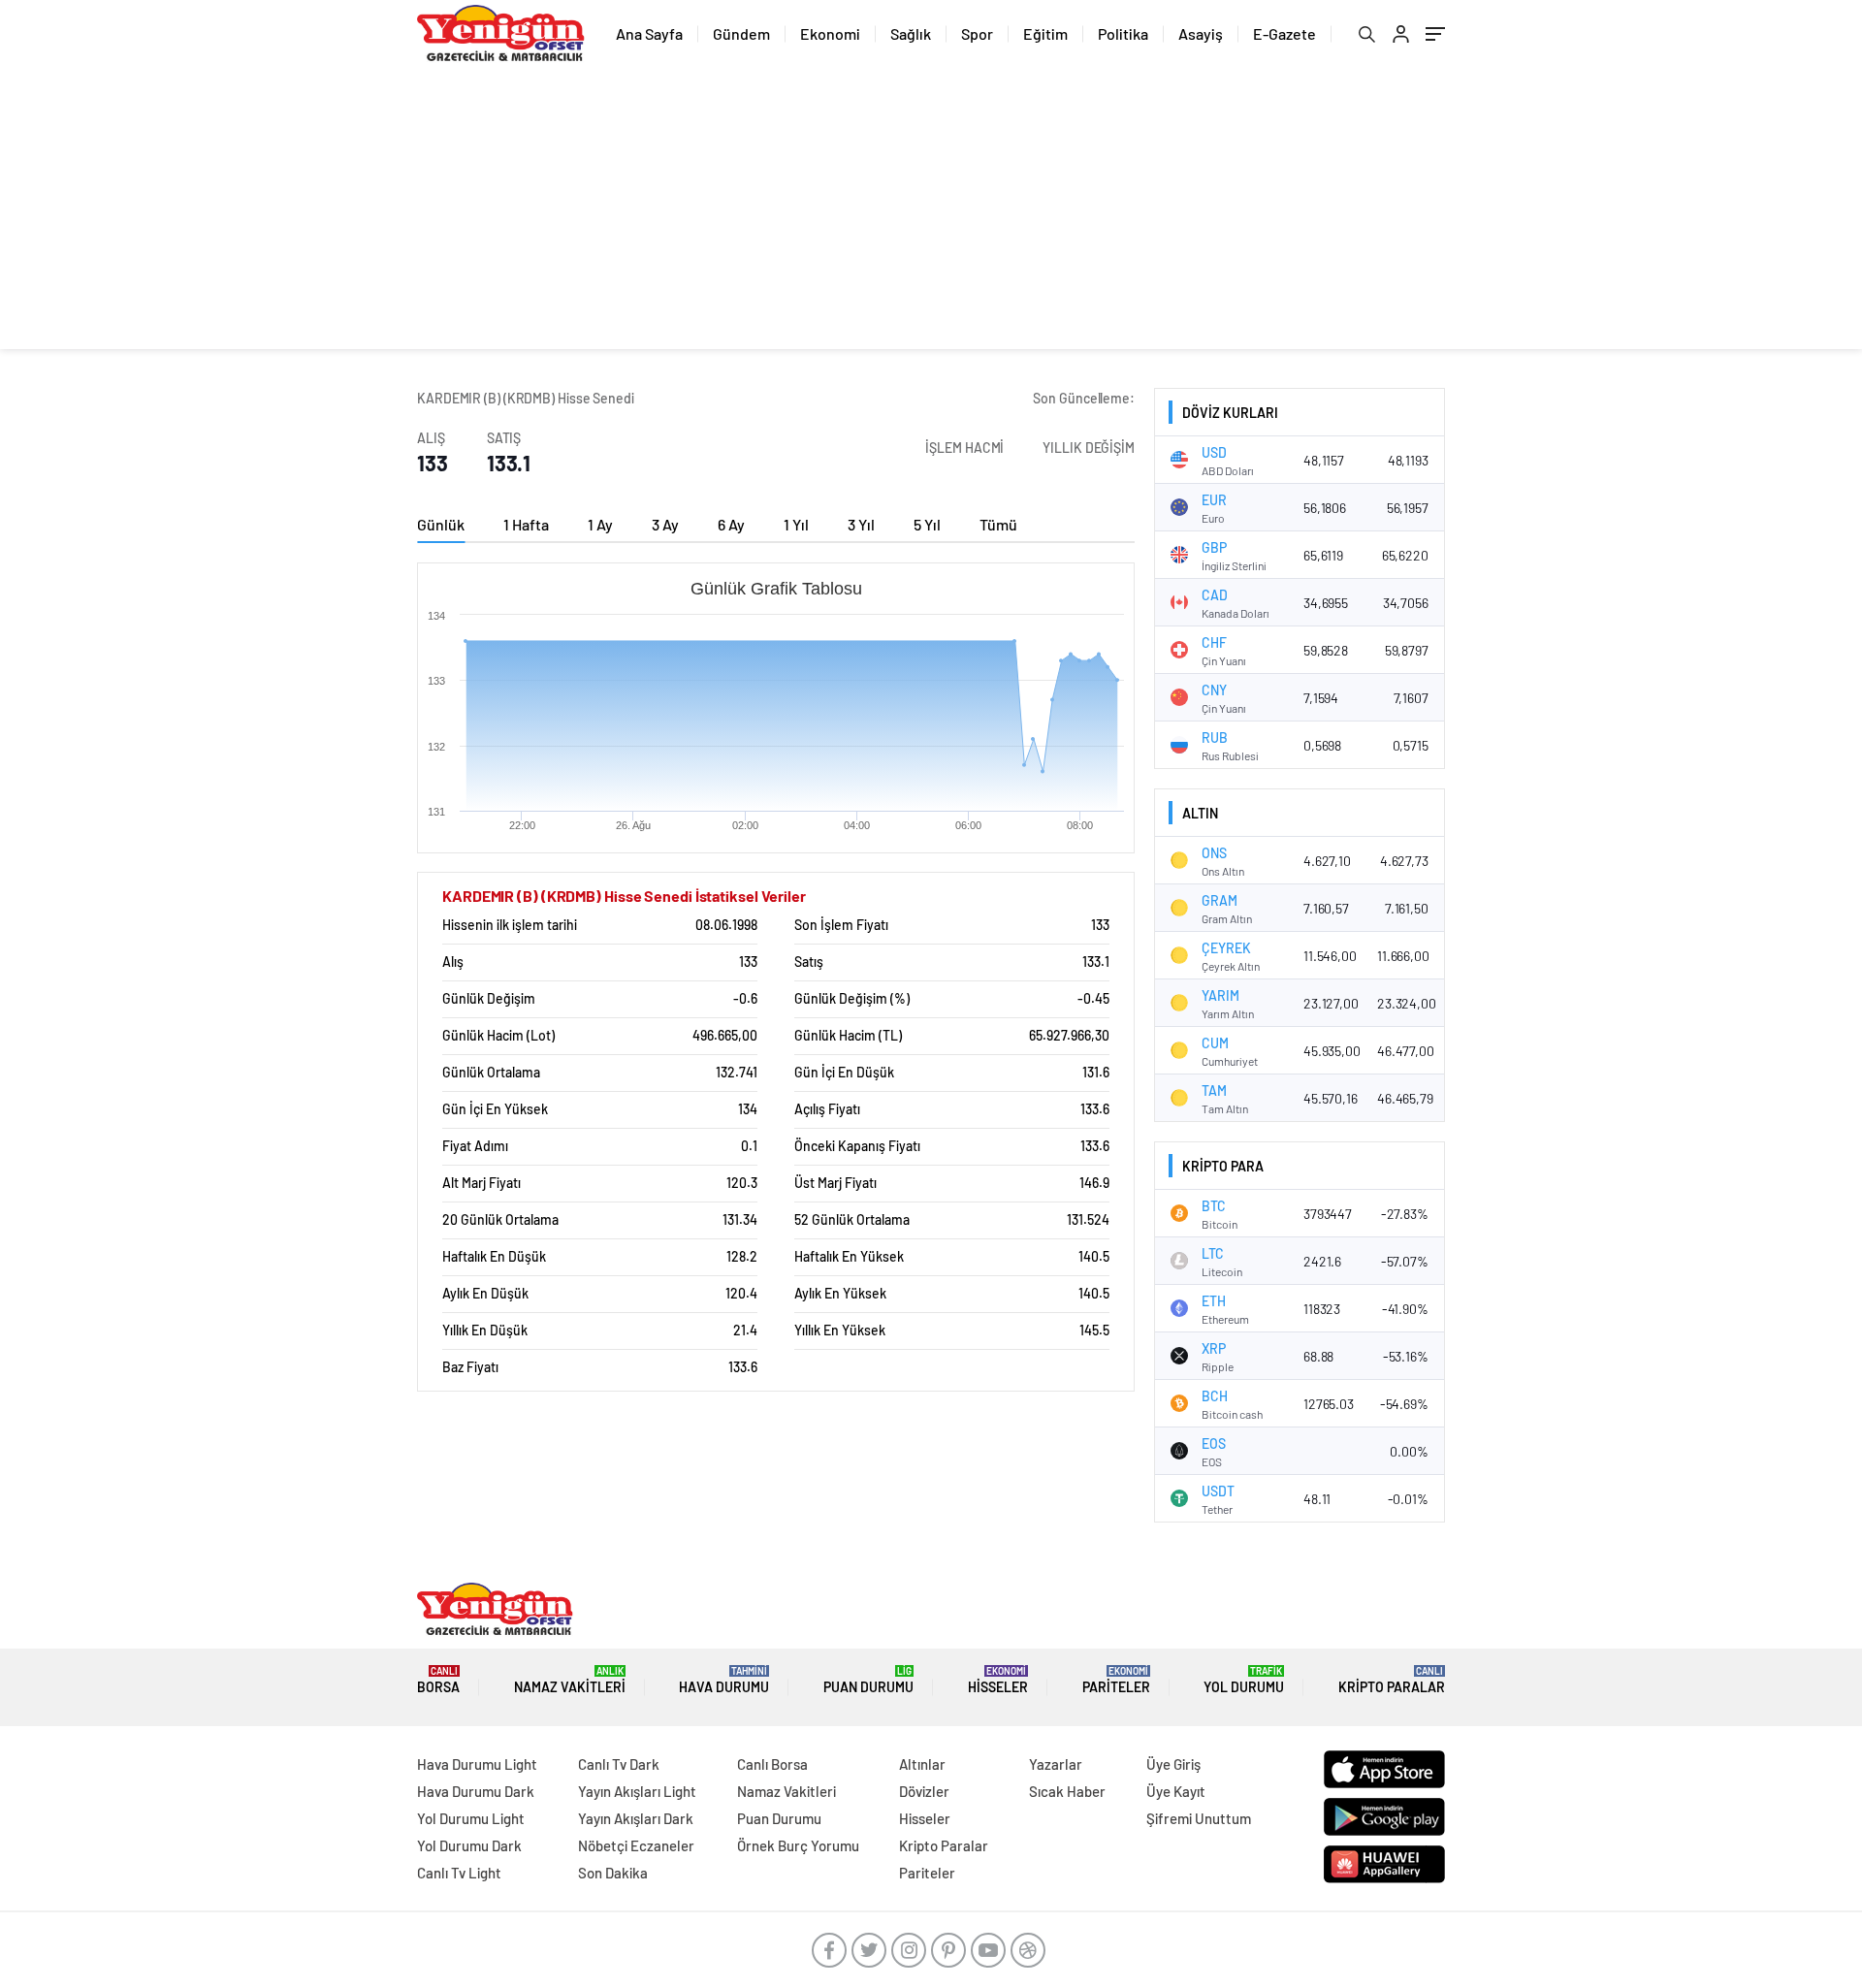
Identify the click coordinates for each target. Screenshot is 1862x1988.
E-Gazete (1284, 33)
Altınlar (922, 1764)
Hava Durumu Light (477, 1764)
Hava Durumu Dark (476, 1791)
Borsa (438, 1680)
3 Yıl (861, 524)
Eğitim (1045, 33)
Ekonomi (830, 33)
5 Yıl (927, 524)
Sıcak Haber (1067, 1791)
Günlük (441, 524)
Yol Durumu (1244, 1680)
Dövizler (924, 1791)
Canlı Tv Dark (619, 1764)
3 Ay (665, 524)
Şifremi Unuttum (1199, 1818)
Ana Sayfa (649, 33)
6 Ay (731, 524)
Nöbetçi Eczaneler (636, 1845)
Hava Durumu (724, 1680)
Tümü (998, 524)
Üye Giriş (1173, 1764)
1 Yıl (796, 524)
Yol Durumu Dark (469, 1845)
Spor (977, 33)
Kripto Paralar (1392, 1680)
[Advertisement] (931, 213)
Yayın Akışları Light (637, 1791)
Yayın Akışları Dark (636, 1818)
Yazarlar (1056, 1764)
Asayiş (1201, 33)
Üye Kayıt (1176, 1791)
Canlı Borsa (772, 1764)
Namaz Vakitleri (570, 1680)
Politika (1123, 33)
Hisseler (998, 1680)
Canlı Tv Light (459, 1873)
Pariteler (1116, 1680)
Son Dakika (613, 1873)
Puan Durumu (868, 1680)
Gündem (741, 33)
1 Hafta (526, 524)
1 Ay (600, 524)
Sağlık (911, 33)
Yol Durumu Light (471, 1818)
